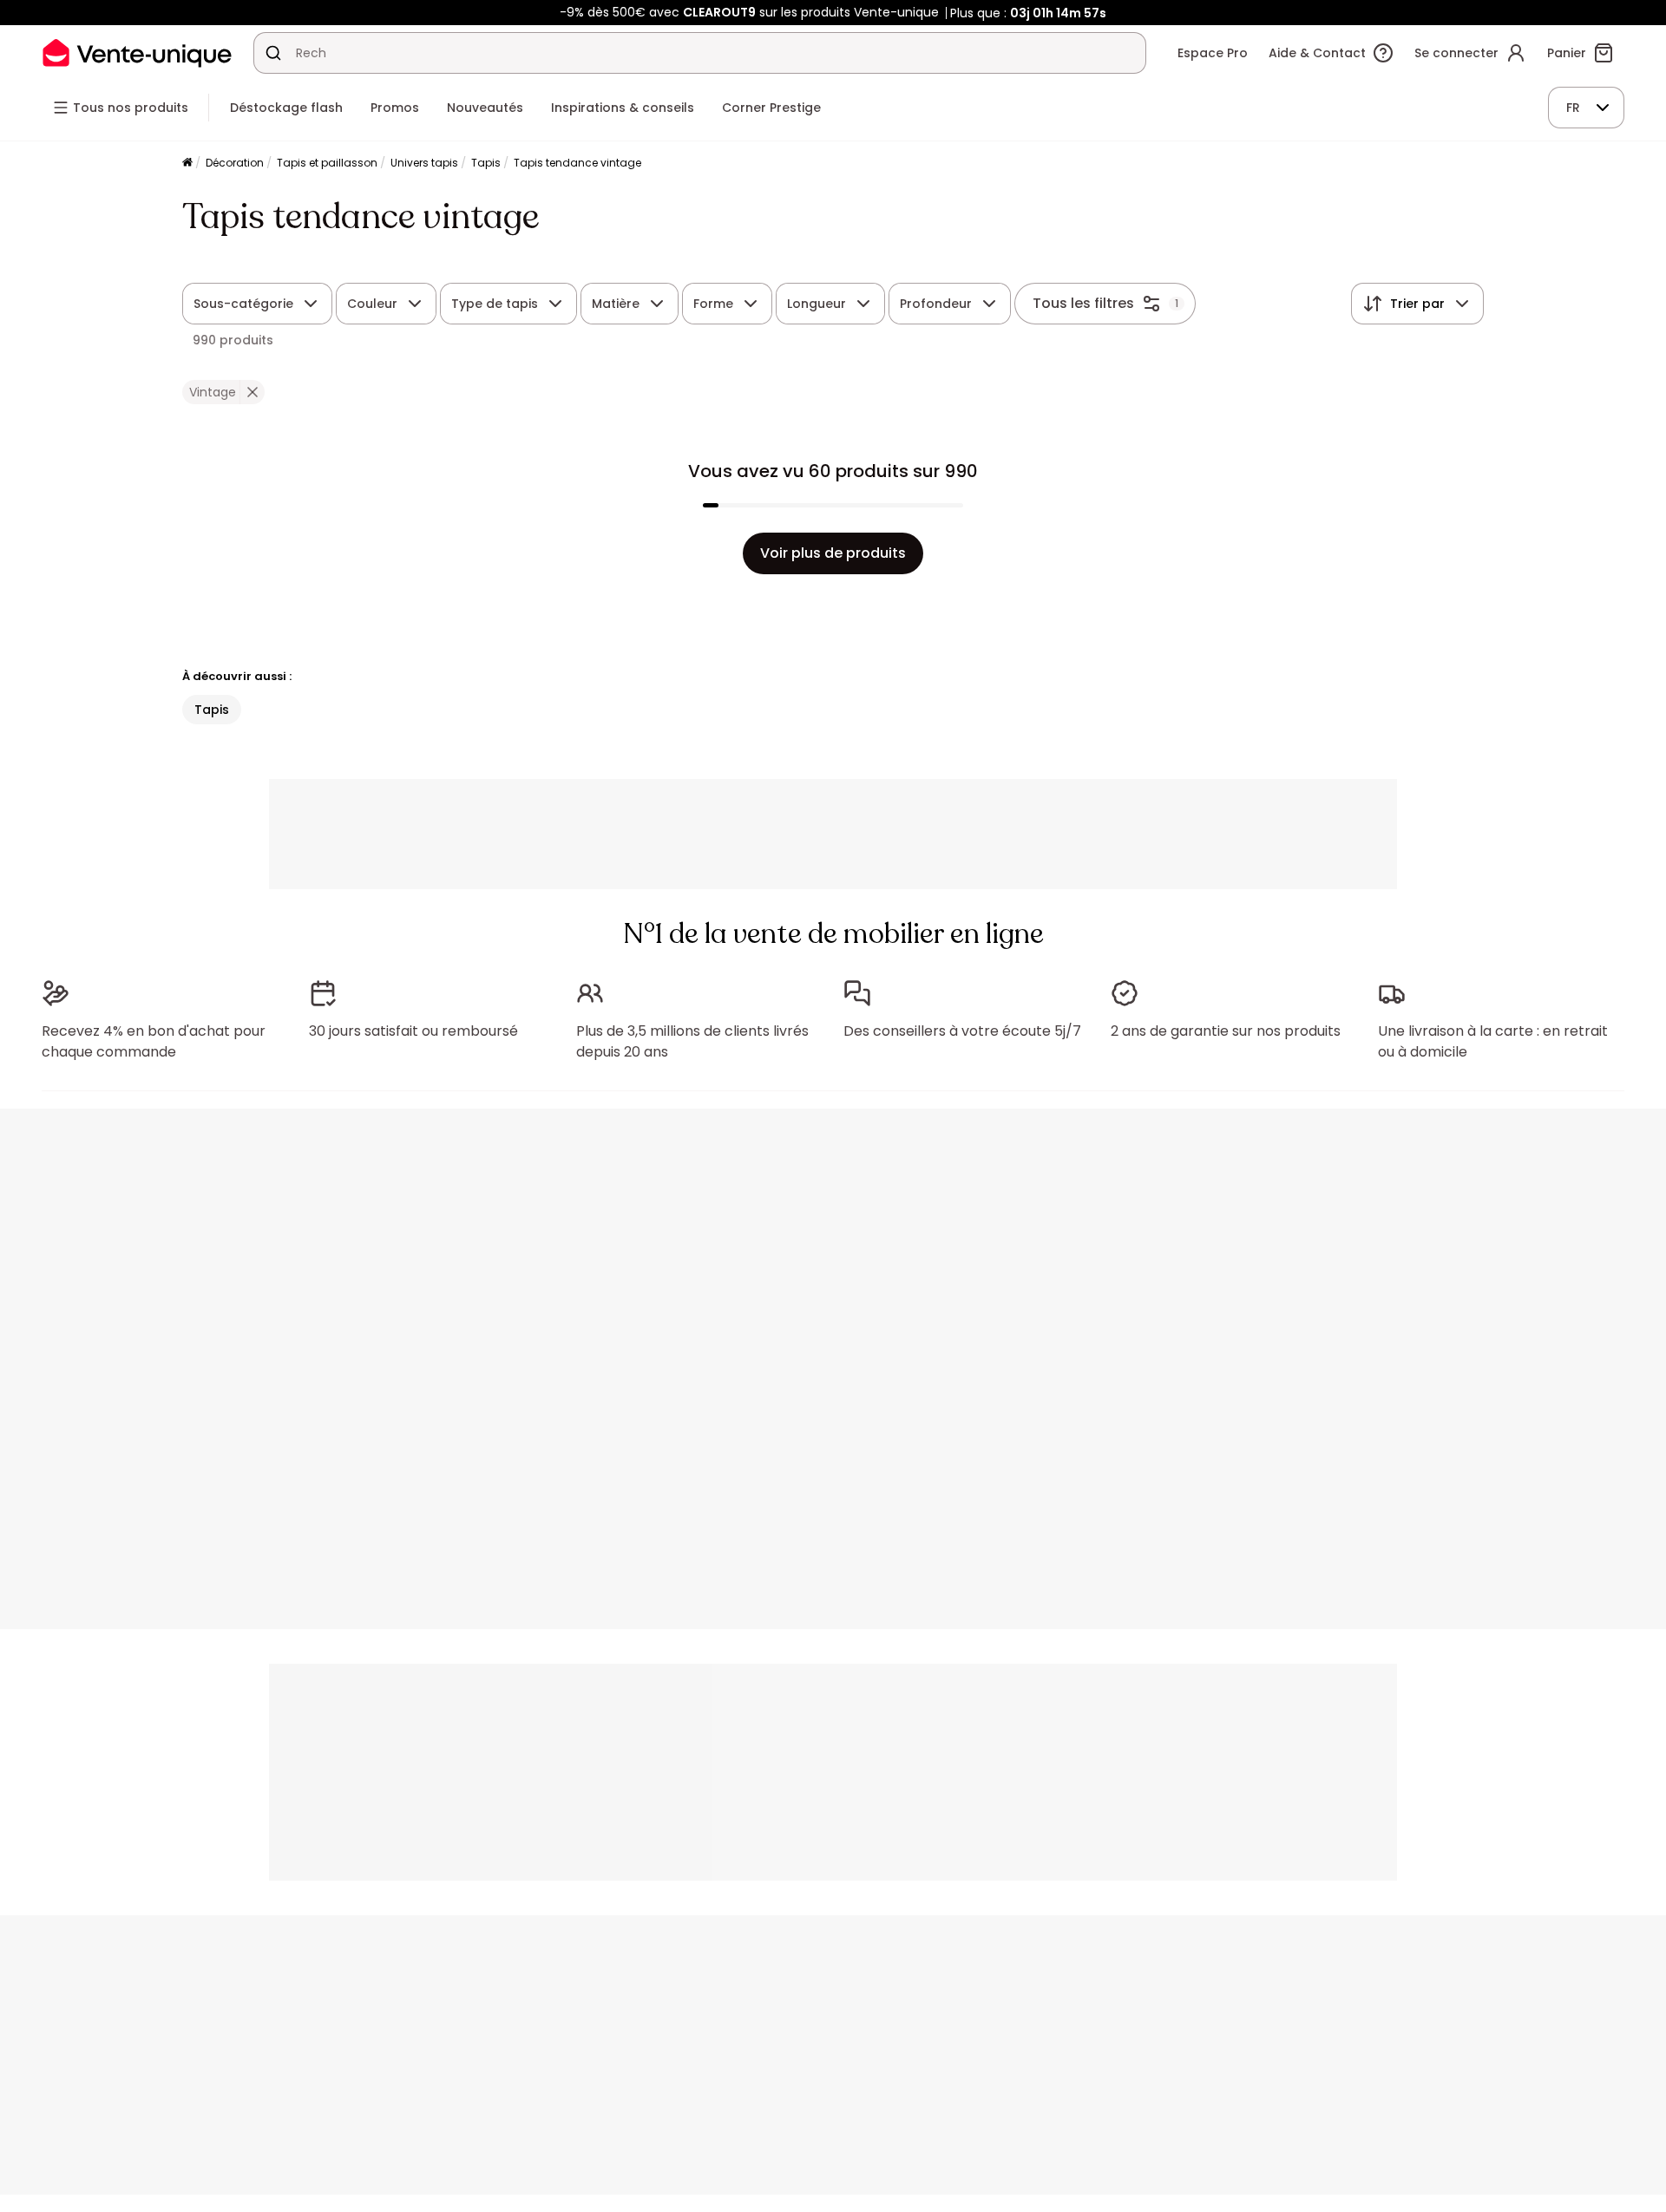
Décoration (235, 163)
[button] (252, 392)
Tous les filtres (1083, 303)
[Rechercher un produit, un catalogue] (273, 53)
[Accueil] (187, 164)
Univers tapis (424, 163)
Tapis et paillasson (327, 163)
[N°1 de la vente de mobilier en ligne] (137, 52)
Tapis (486, 163)
